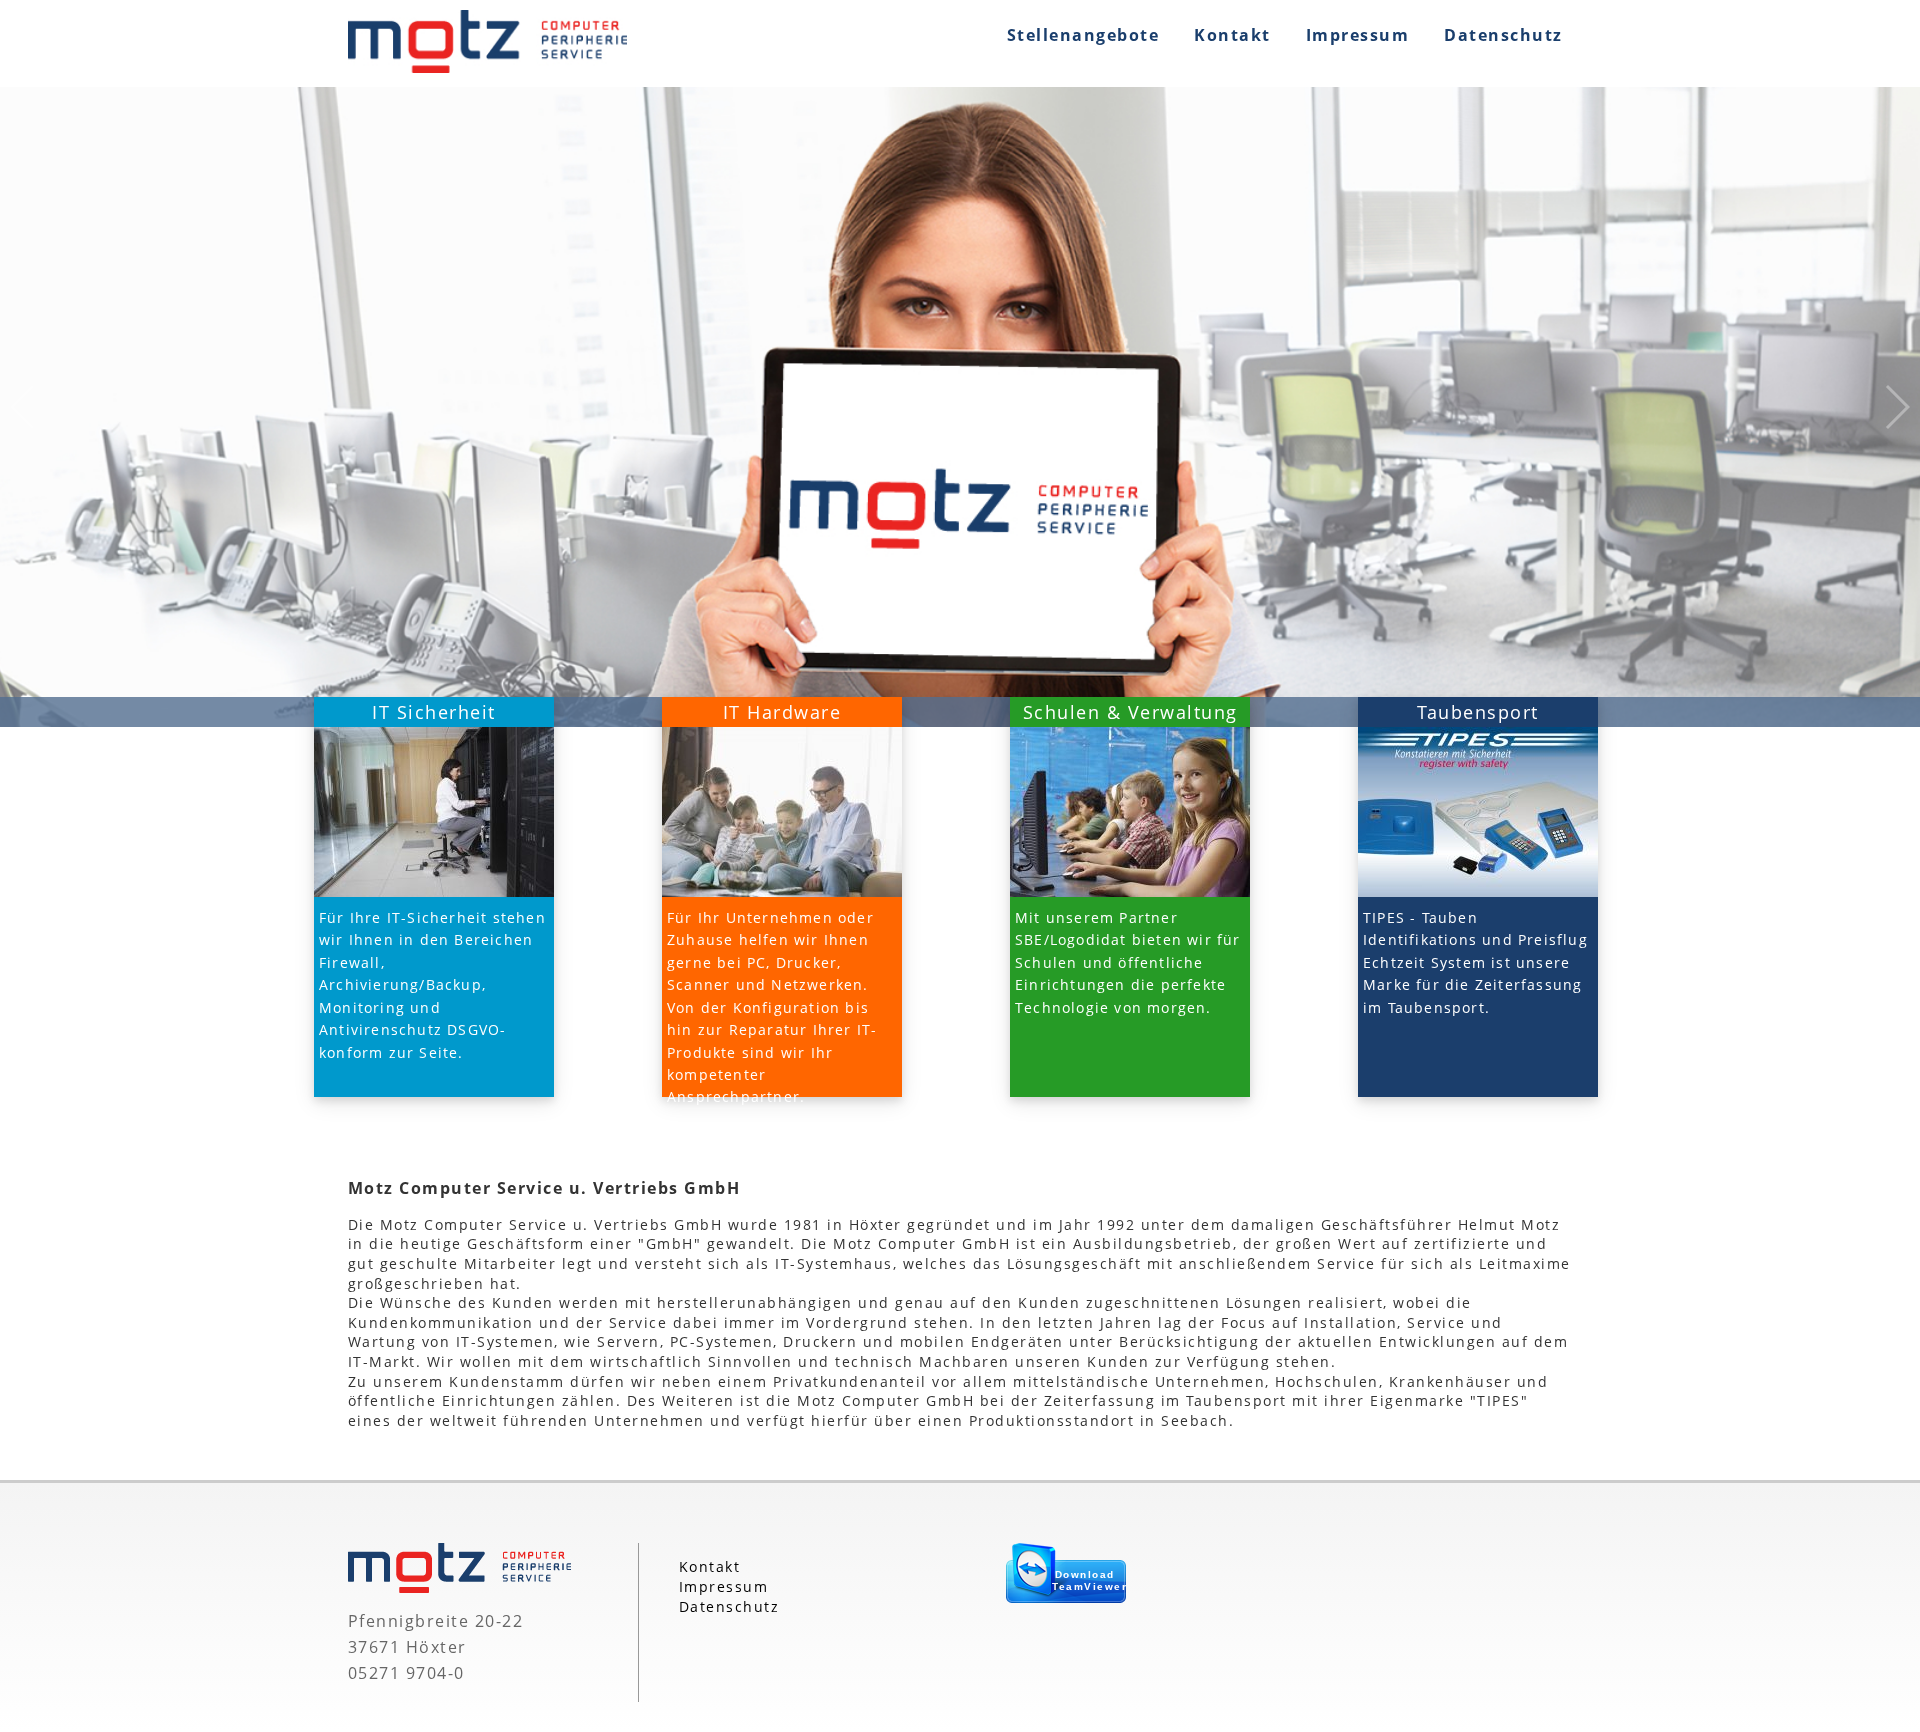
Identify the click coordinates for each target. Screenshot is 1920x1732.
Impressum (1358, 35)
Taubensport (1478, 712)
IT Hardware (782, 712)
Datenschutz (1503, 35)
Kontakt (1232, 35)
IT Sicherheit (434, 712)
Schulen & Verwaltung (1130, 712)
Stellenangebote (1083, 35)
